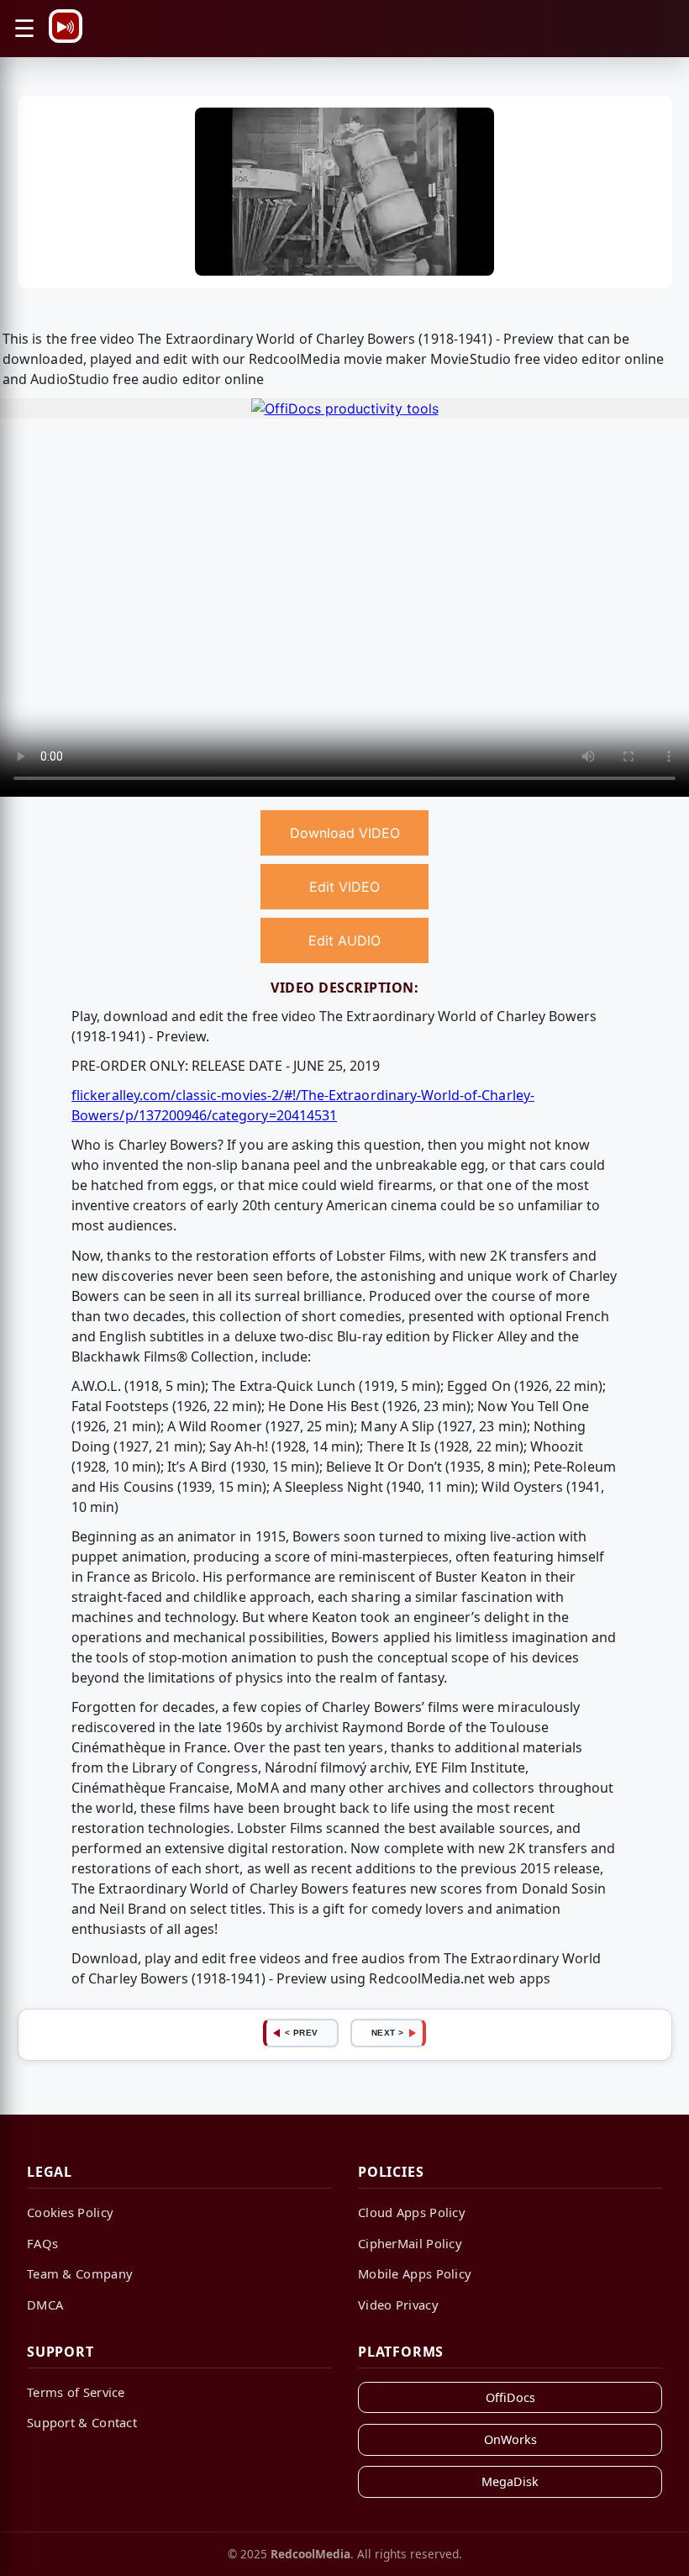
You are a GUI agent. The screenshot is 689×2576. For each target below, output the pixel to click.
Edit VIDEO (344, 887)
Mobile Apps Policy (415, 2273)
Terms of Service (76, 2392)
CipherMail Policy (410, 2243)
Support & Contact (82, 2422)
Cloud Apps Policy (412, 2212)
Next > (388, 2033)
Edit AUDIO (344, 940)
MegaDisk (510, 2481)
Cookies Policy (70, 2212)
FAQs (42, 2243)
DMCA (45, 2305)
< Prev (302, 2033)
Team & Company (80, 2273)
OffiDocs (510, 2397)
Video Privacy (398, 2305)
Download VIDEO (345, 833)
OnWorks (510, 2439)
